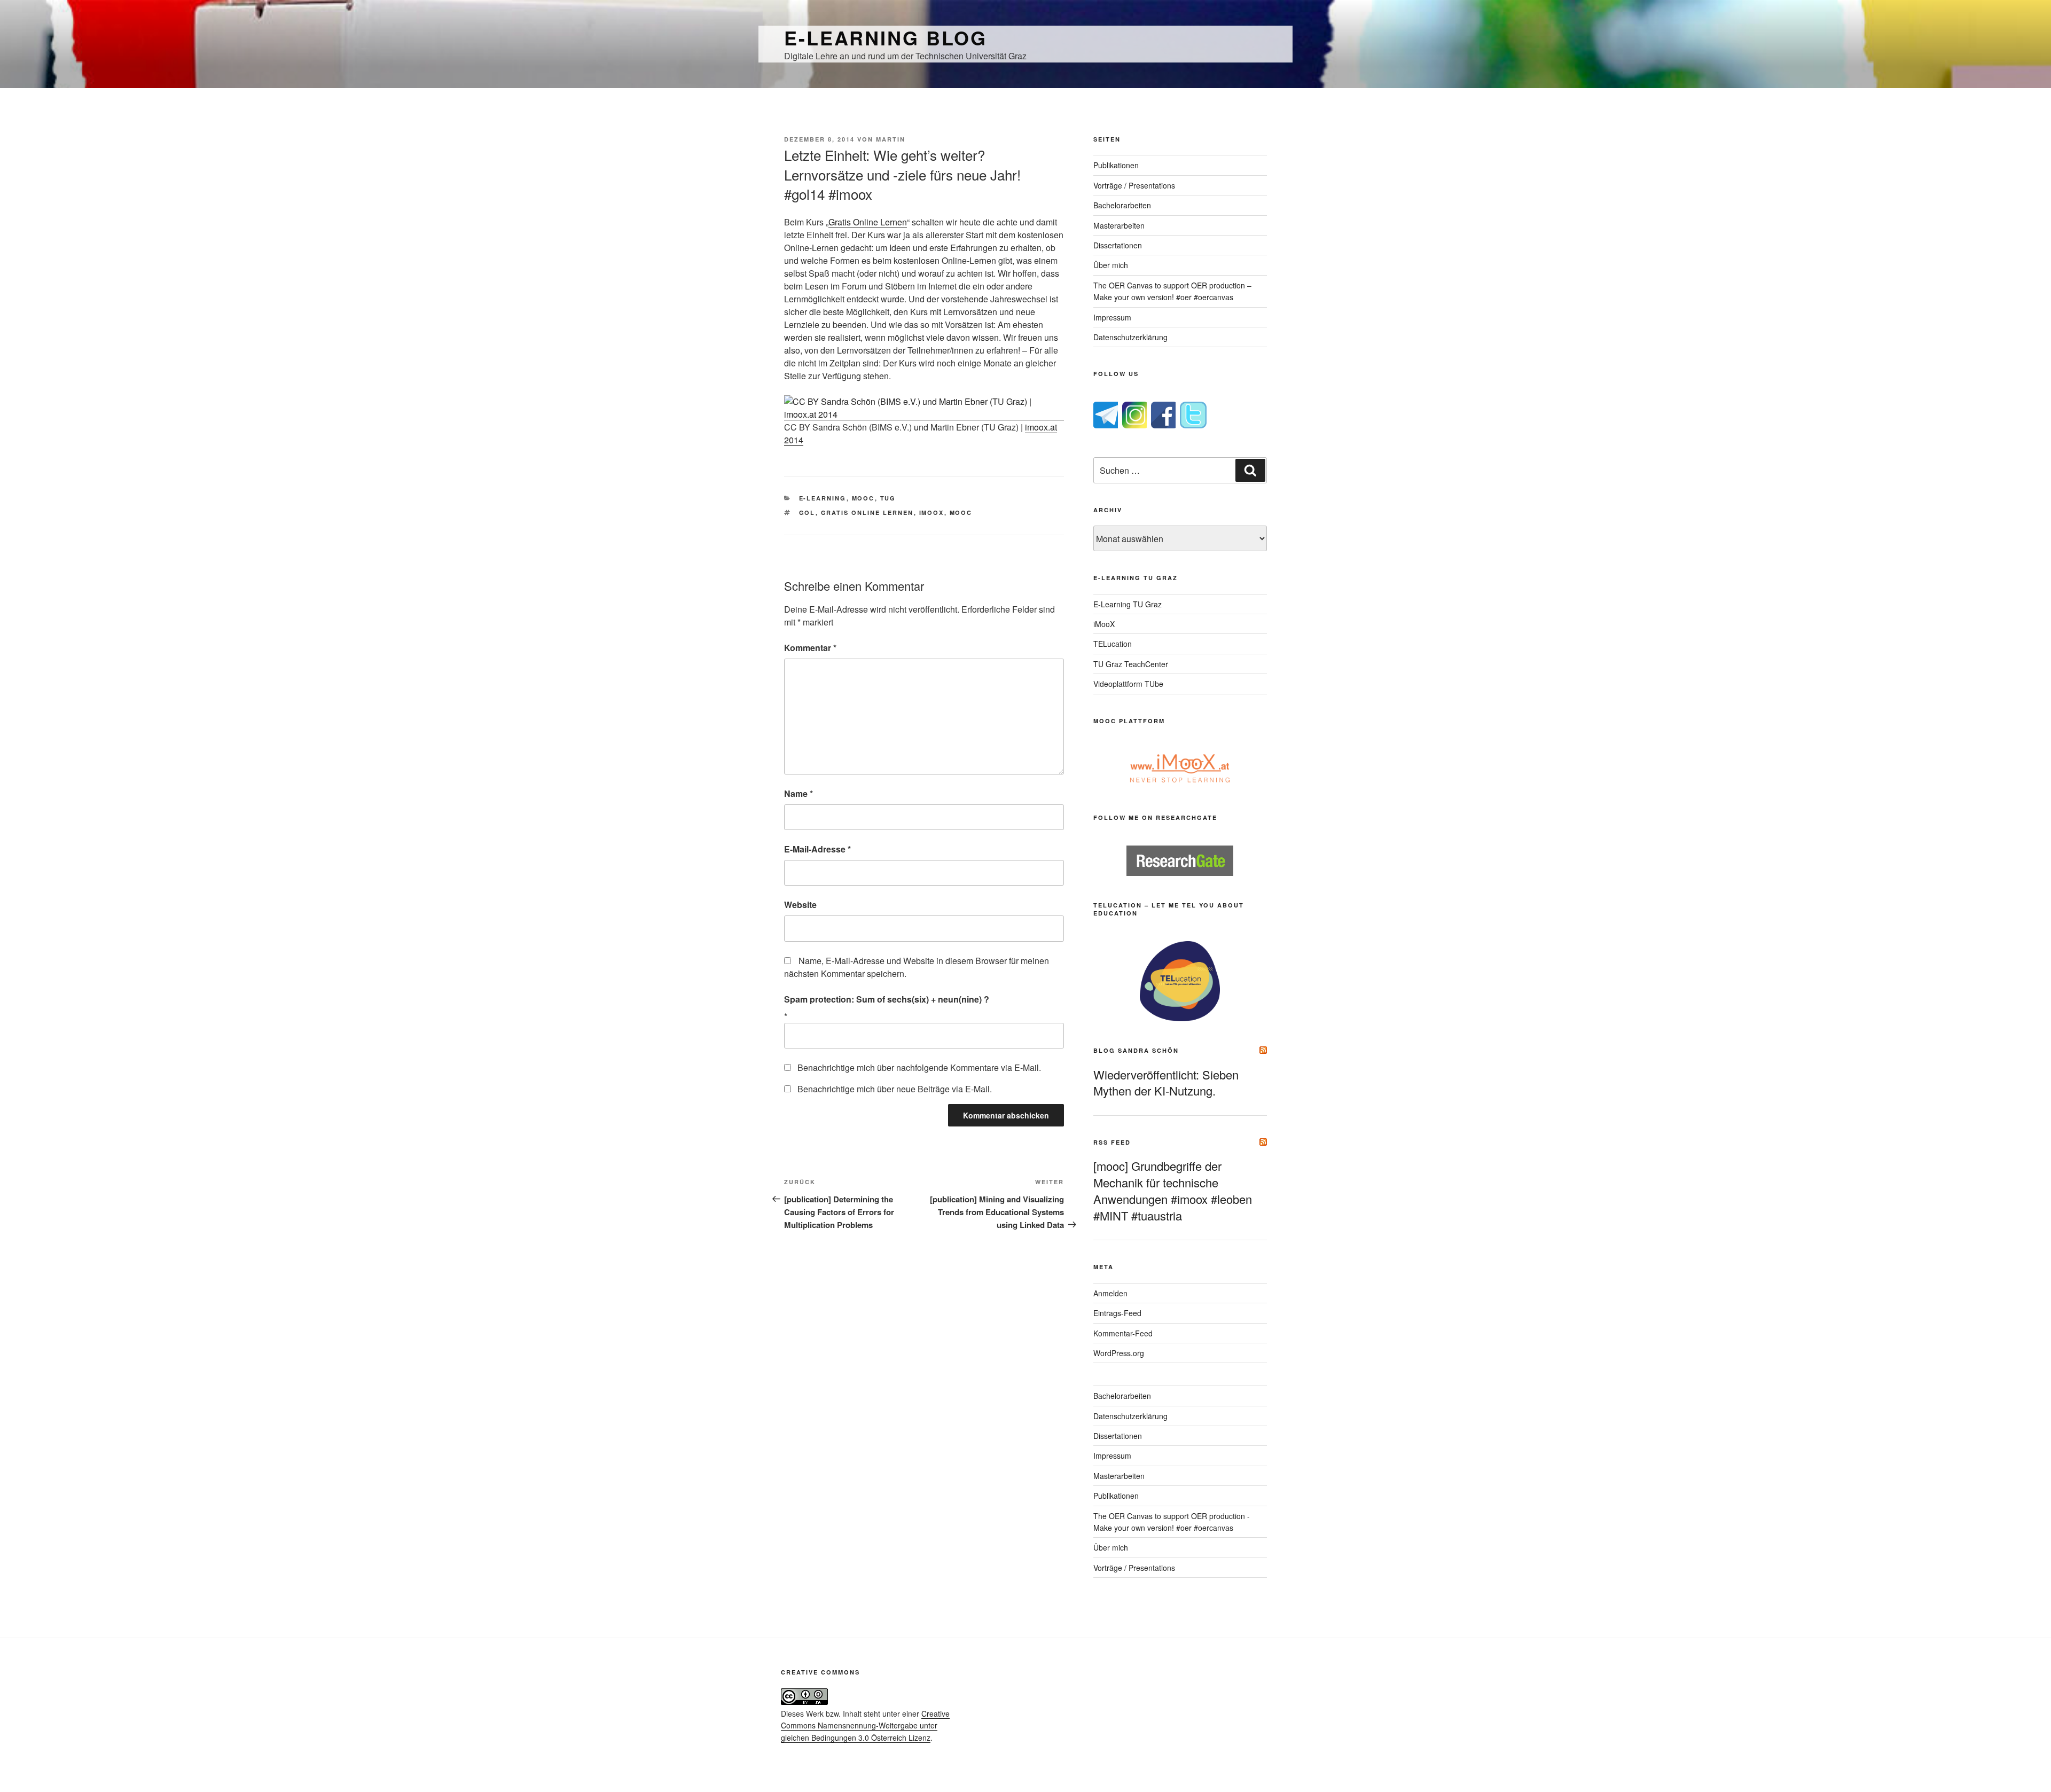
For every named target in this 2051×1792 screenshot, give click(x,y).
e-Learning (823, 498)
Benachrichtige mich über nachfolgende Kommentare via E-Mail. (919, 1067)
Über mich (1111, 265)
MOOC (863, 498)
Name (799, 793)
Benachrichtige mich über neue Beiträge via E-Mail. (895, 1089)
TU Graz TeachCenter (1131, 664)
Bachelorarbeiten (1122, 205)
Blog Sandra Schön (1136, 1050)
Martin (891, 139)
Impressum (1112, 317)
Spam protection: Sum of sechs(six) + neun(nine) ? (887, 999)
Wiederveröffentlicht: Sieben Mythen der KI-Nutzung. (1166, 1083)
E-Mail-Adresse (817, 849)
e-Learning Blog (886, 37)
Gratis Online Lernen (868, 222)
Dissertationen (1118, 245)
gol (807, 512)
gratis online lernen (867, 512)
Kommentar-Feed (1123, 1333)
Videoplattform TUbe (1128, 684)
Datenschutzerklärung (1130, 337)
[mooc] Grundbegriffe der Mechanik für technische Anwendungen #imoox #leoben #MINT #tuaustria (1173, 1190)
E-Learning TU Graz (1128, 604)
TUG (888, 498)
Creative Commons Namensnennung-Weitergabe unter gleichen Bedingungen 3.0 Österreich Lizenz (865, 1726)
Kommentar (810, 648)
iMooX (1104, 624)
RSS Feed (1112, 1142)
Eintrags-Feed (1117, 1313)
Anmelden (1110, 1293)
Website (800, 905)
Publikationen (1116, 165)
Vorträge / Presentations (1134, 185)
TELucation (1113, 644)
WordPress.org (1119, 1353)
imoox (932, 512)
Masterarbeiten (1119, 225)
